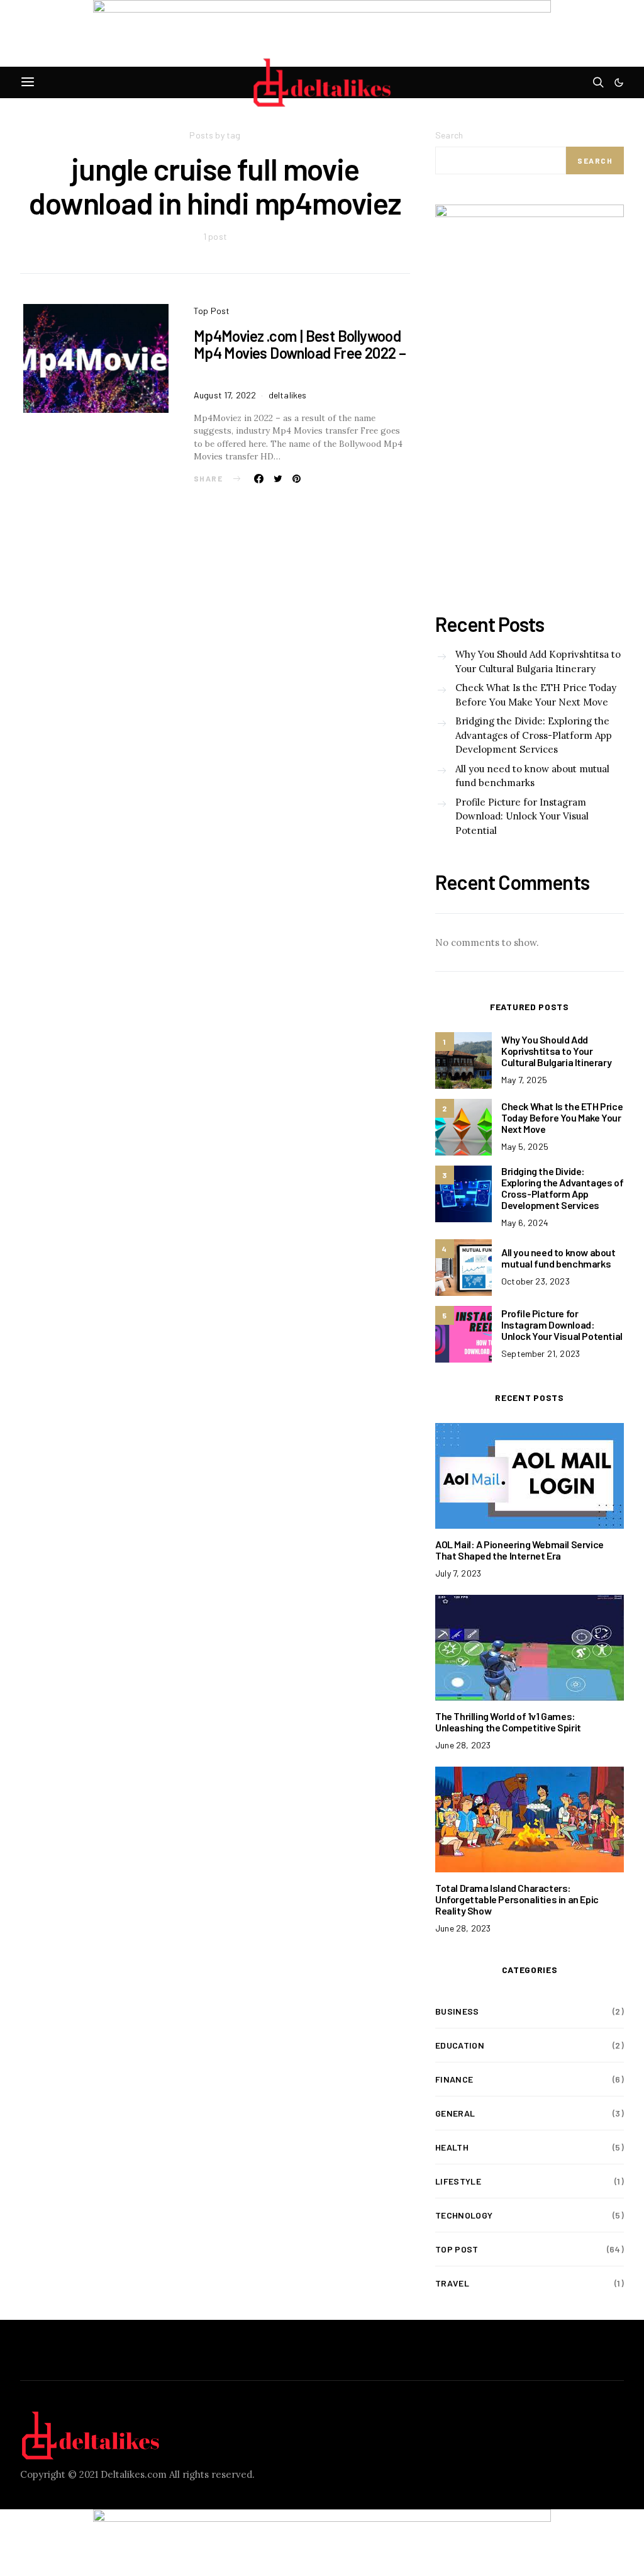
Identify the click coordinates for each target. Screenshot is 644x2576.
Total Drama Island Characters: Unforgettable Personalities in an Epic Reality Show (517, 1899)
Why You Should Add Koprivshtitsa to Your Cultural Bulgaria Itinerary (538, 661)
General (455, 2113)
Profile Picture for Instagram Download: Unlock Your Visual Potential (522, 816)
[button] (619, 82)
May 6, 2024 (525, 1223)
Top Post (212, 311)
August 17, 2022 (225, 395)
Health (452, 2147)
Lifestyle (458, 2181)
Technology (464, 2215)
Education (460, 2045)
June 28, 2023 (463, 1745)
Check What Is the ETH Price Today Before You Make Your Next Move (536, 695)
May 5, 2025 (525, 1146)
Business (457, 2011)
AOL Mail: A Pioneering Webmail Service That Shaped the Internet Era (519, 1550)
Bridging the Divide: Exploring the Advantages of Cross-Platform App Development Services (534, 735)
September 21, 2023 (541, 1353)
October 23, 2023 (536, 1281)
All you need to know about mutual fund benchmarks (532, 776)
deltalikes (288, 395)
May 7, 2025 (524, 1080)
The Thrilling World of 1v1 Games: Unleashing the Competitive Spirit (508, 1722)
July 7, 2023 (458, 1573)
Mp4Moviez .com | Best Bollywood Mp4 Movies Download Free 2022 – (300, 353)
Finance (454, 2079)
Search (449, 135)
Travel (452, 2283)
